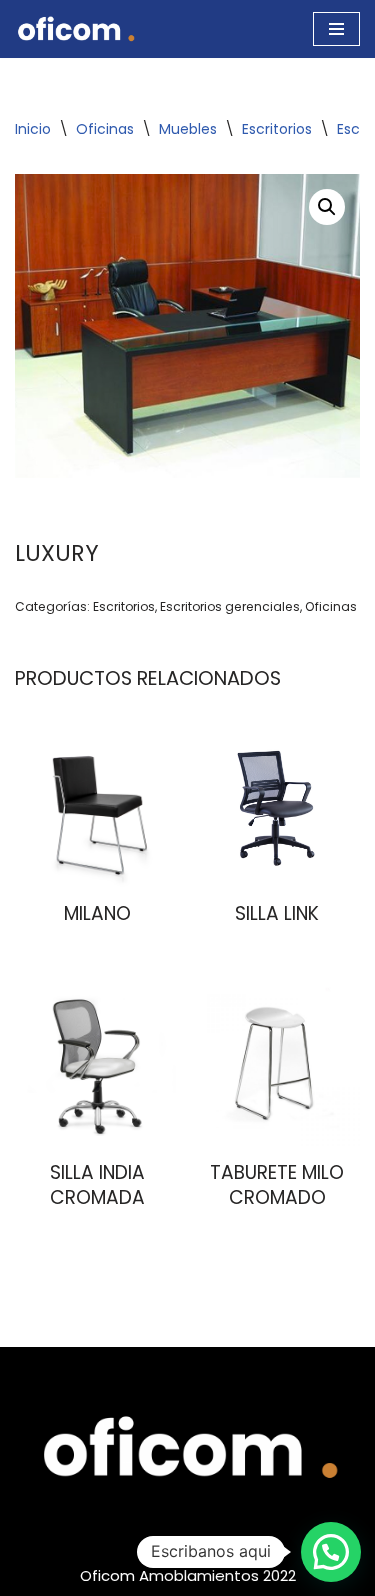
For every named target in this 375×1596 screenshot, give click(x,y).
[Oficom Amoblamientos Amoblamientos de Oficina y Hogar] (75, 29)
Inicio (33, 129)
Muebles (188, 129)
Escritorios (277, 129)
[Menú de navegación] (336, 29)
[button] (327, 207)
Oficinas (105, 129)
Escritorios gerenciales (230, 606)
